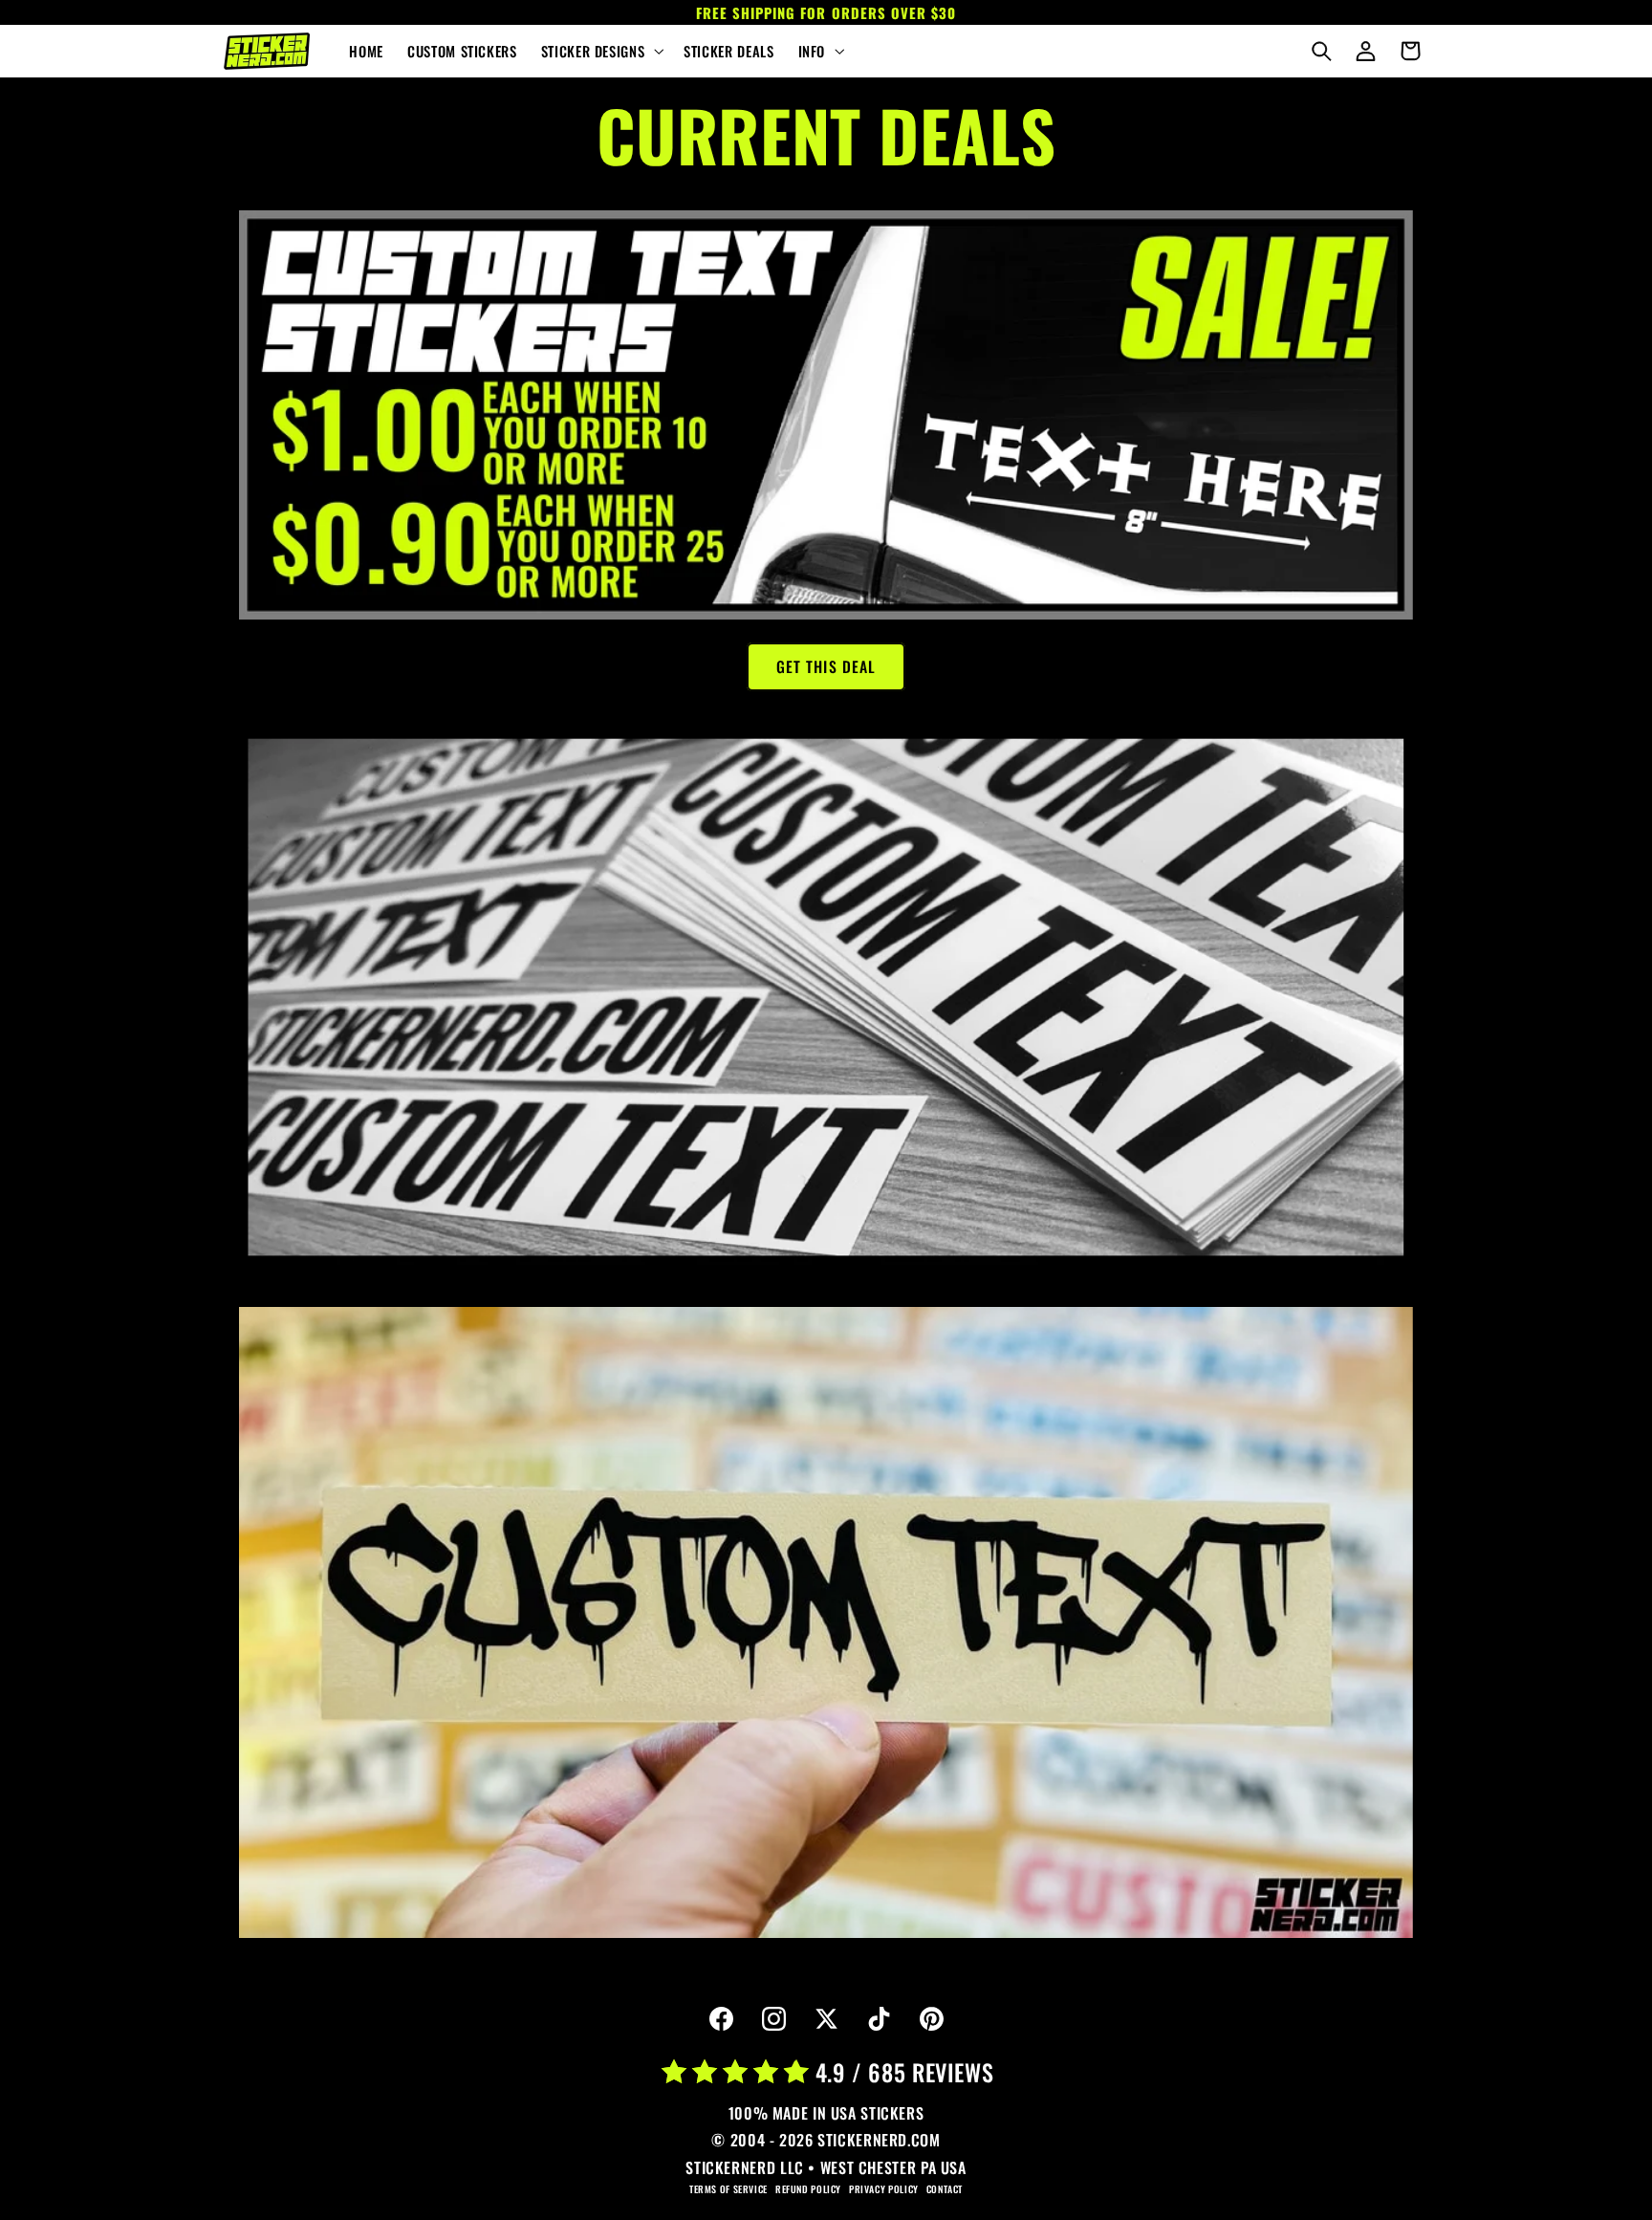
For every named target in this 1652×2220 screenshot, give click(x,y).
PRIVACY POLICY (884, 2189)
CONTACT (945, 2189)
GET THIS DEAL (826, 666)
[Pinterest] (931, 2019)
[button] (600, 52)
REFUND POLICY (808, 2189)
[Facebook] (721, 2019)
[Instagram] (773, 2019)
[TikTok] (879, 2019)
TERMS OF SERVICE (728, 2189)
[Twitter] (826, 2019)
